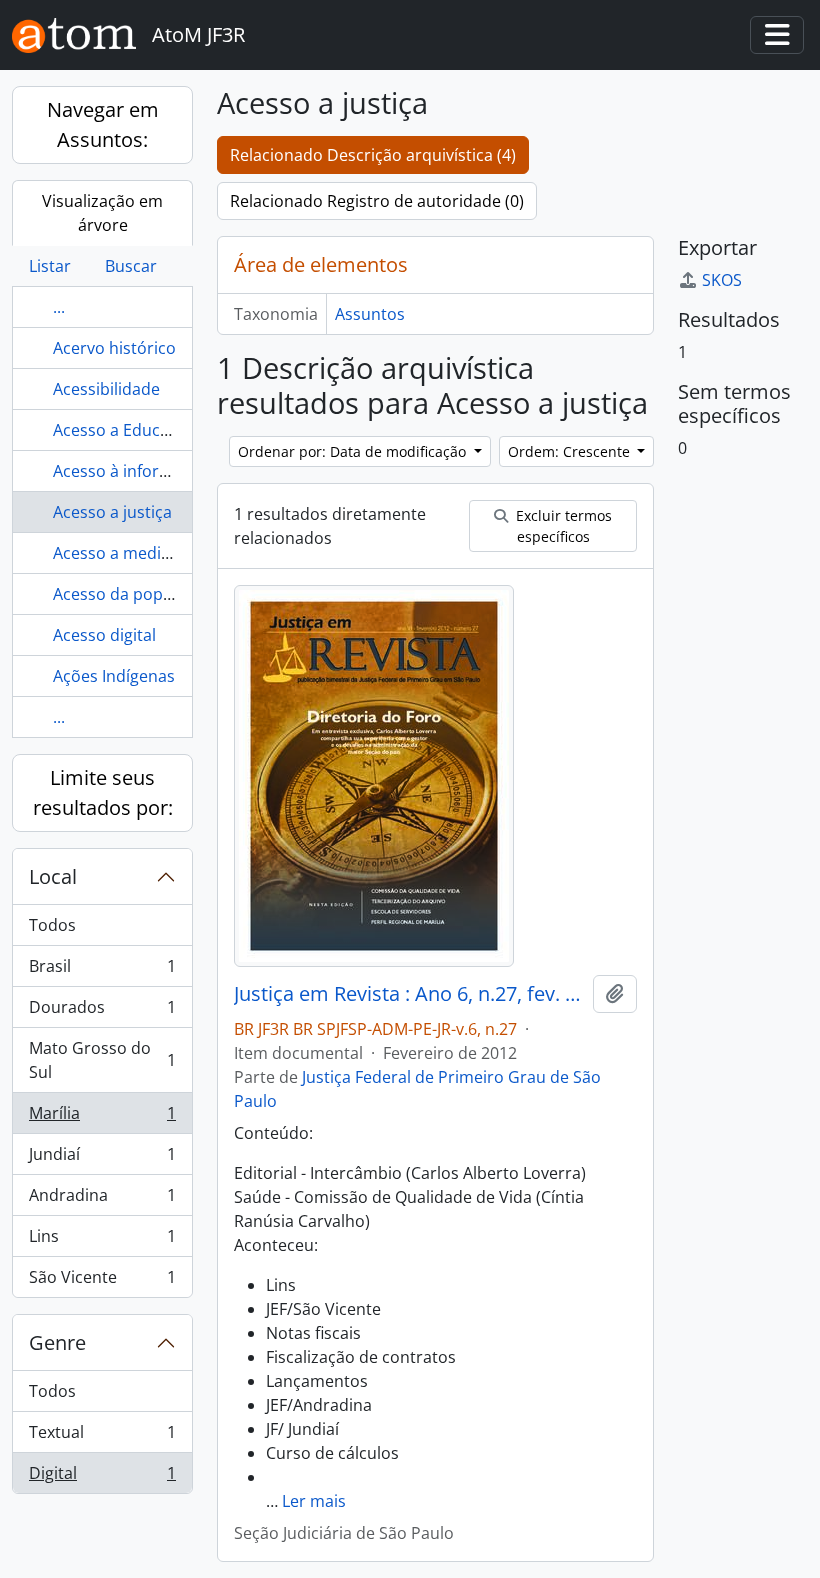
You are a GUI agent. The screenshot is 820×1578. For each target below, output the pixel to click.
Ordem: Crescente (571, 451)
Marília (102, 1118)
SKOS (722, 280)
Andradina (102, 1200)
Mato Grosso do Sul (102, 1060)
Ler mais (314, 1501)
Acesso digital (104, 635)
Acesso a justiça (112, 512)
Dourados (102, 1012)
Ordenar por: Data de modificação (354, 451)
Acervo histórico (114, 348)
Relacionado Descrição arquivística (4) (373, 155)
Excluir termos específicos (562, 526)
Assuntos (370, 314)
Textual (102, 1437)
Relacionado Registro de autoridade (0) (377, 201)
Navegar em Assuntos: (103, 124)
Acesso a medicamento (140, 553)
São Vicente (102, 1281)
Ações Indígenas (114, 676)
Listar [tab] (50, 266)
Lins (102, 1241)
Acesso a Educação (124, 430)
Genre (57, 1342)
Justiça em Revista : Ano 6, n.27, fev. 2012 (409, 994)
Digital (102, 1477)
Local (53, 876)
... (59, 307)
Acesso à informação (131, 471)
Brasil (102, 971)
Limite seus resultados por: (103, 792)
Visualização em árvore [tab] (102, 213)
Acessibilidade (106, 389)
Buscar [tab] (131, 266)
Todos (52, 925)
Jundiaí (102, 1159)
